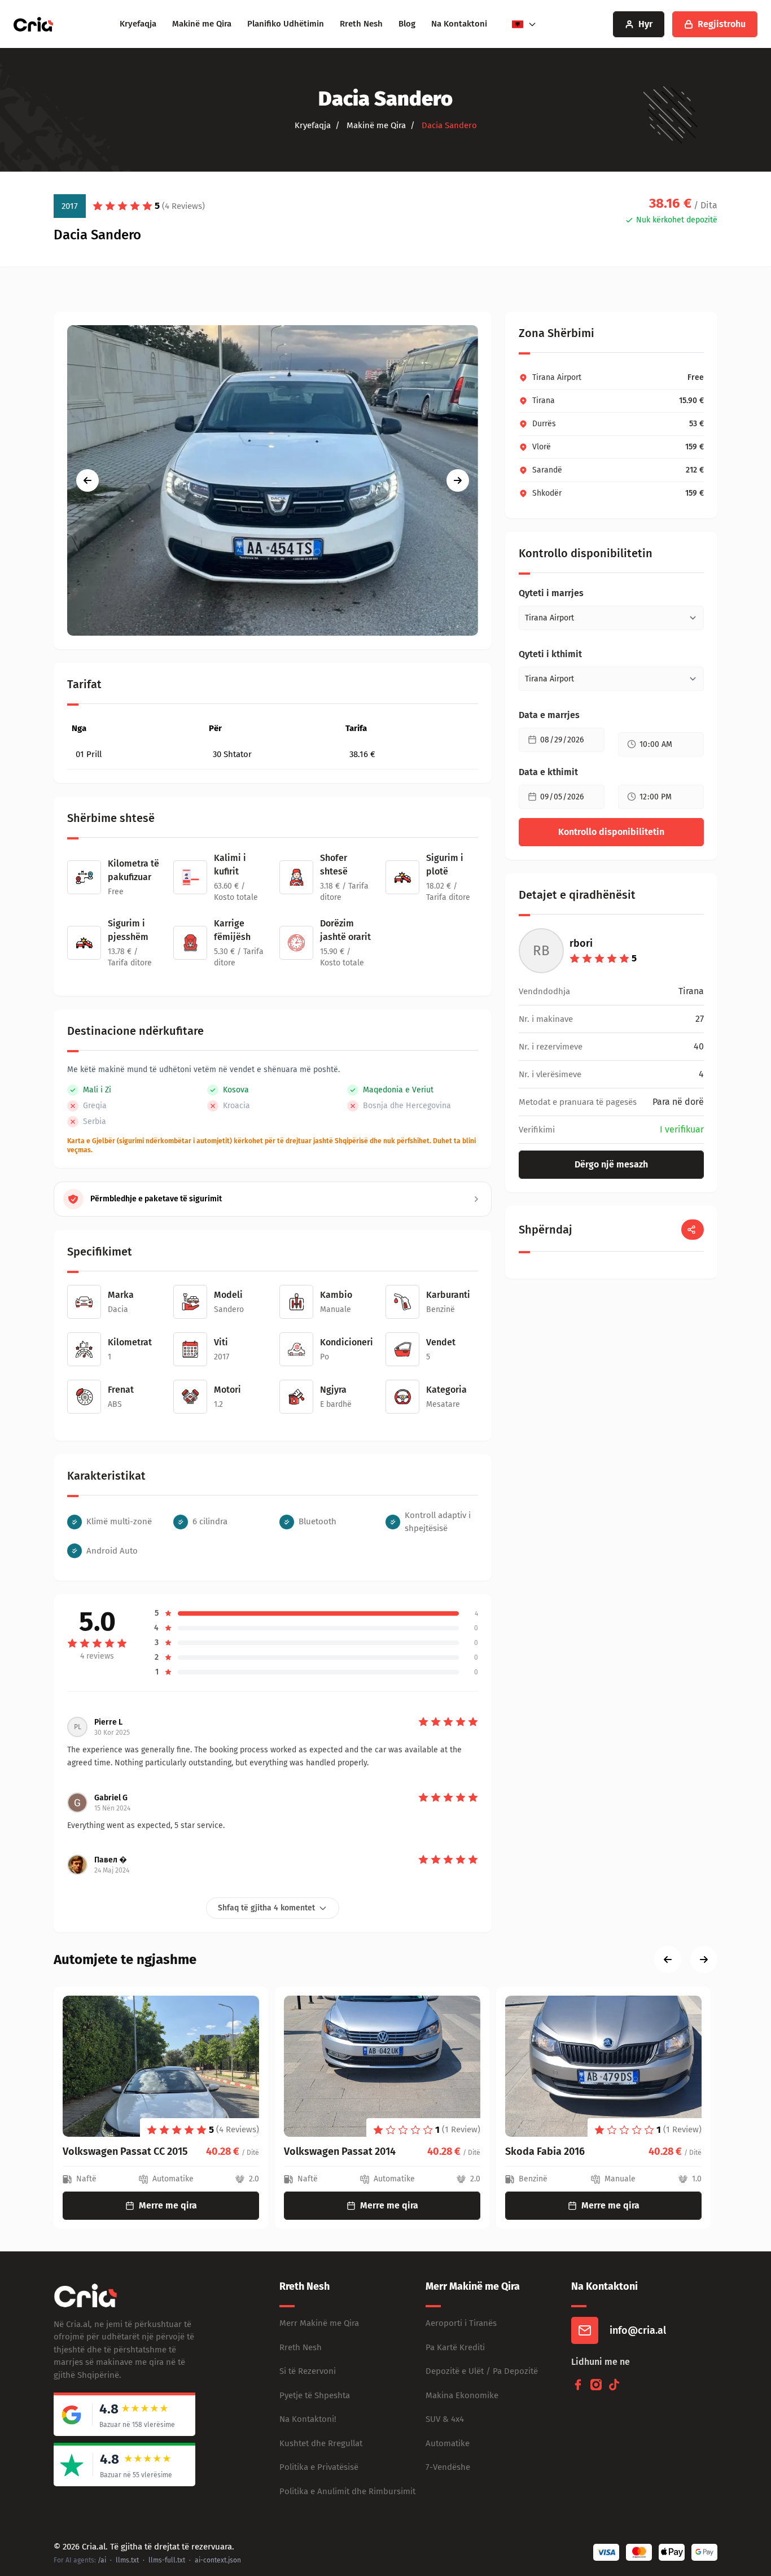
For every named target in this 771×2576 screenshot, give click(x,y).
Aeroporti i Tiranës (461, 2323)
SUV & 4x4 (445, 2419)
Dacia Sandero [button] (448, 125)
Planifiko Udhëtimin (286, 24)
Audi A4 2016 (534, 2151)
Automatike (448, 2443)
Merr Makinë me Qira (319, 2323)
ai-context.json (218, 2560)
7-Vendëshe (448, 2467)
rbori (581, 943)
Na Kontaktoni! (308, 2419)
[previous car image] (87, 480)
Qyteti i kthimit (550, 654)
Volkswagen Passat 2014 (119, 2151)
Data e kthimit (548, 772)
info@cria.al (638, 2330)
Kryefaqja (138, 24)
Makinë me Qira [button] (375, 125)
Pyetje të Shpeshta (315, 2395)
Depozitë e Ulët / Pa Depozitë (482, 2371)
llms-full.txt (167, 2560)
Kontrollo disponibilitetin (611, 832)
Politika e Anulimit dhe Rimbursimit (347, 2491)
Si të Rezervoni (308, 2371)
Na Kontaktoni (459, 24)
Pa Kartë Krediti (455, 2347)
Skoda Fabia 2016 (324, 2151)
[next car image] (458, 480)
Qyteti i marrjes (551, 593)
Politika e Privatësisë (319, 2467)
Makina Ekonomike (462, 2395)
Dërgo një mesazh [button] (611, 1164)
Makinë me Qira (202, 24)
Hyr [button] (645, 24)
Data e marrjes (549, 715)
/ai (102, 2560)
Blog (407, 24)
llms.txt (127, 2560)
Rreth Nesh (361, 24)
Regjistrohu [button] (722, 24)
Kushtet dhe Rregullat (321, 2443)
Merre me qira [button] (168, 2205)
